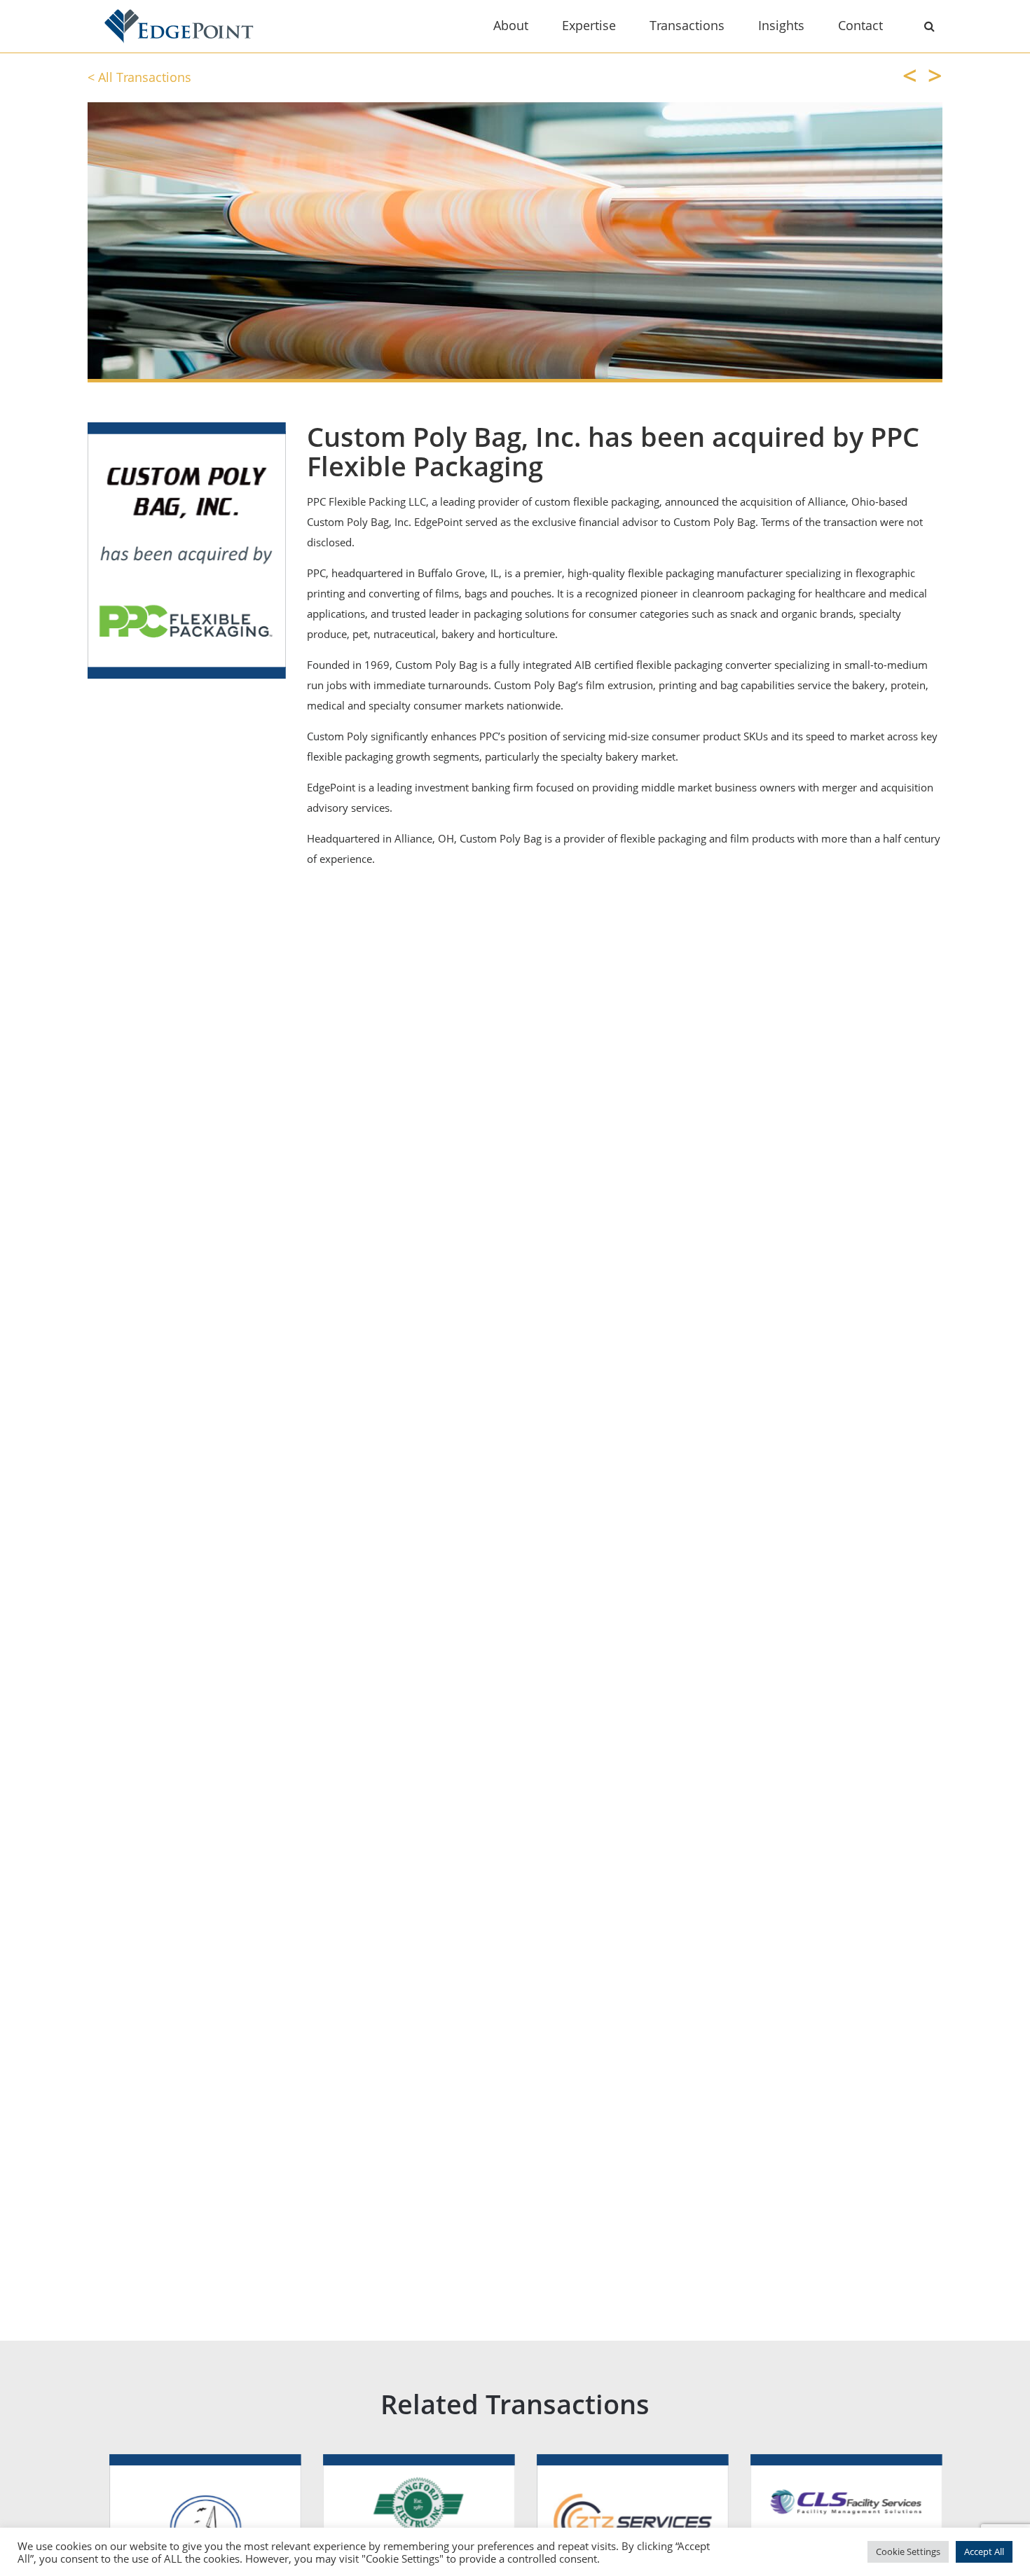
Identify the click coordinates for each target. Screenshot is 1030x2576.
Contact (860, 25)
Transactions (687, 25)
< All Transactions (139, 77)
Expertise (589, 25)
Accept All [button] (984, 2551)
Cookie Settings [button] (908, 2551)
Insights (781, 25)
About (511, 25)
